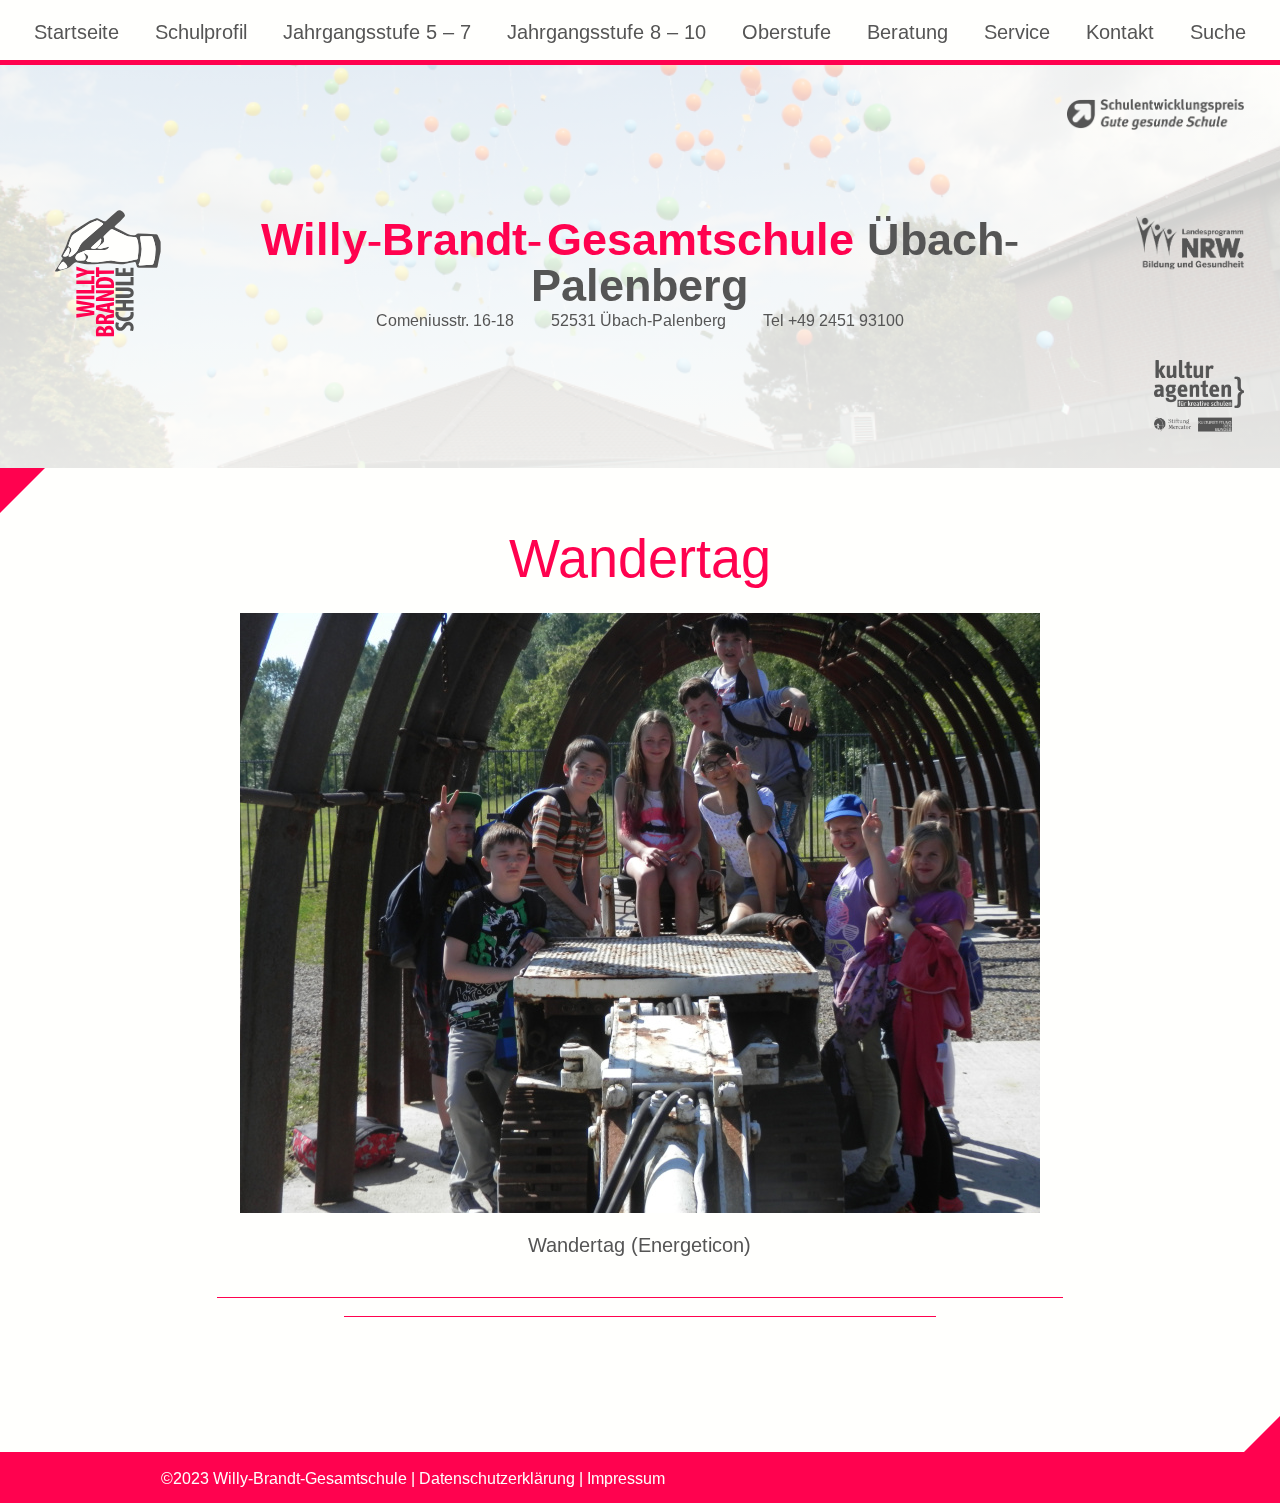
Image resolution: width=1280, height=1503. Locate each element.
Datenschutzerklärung (497, 1478)
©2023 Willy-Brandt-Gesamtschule (284, 1478)
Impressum (626, 1478)
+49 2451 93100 (846, 320)
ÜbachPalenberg (639, 262)
